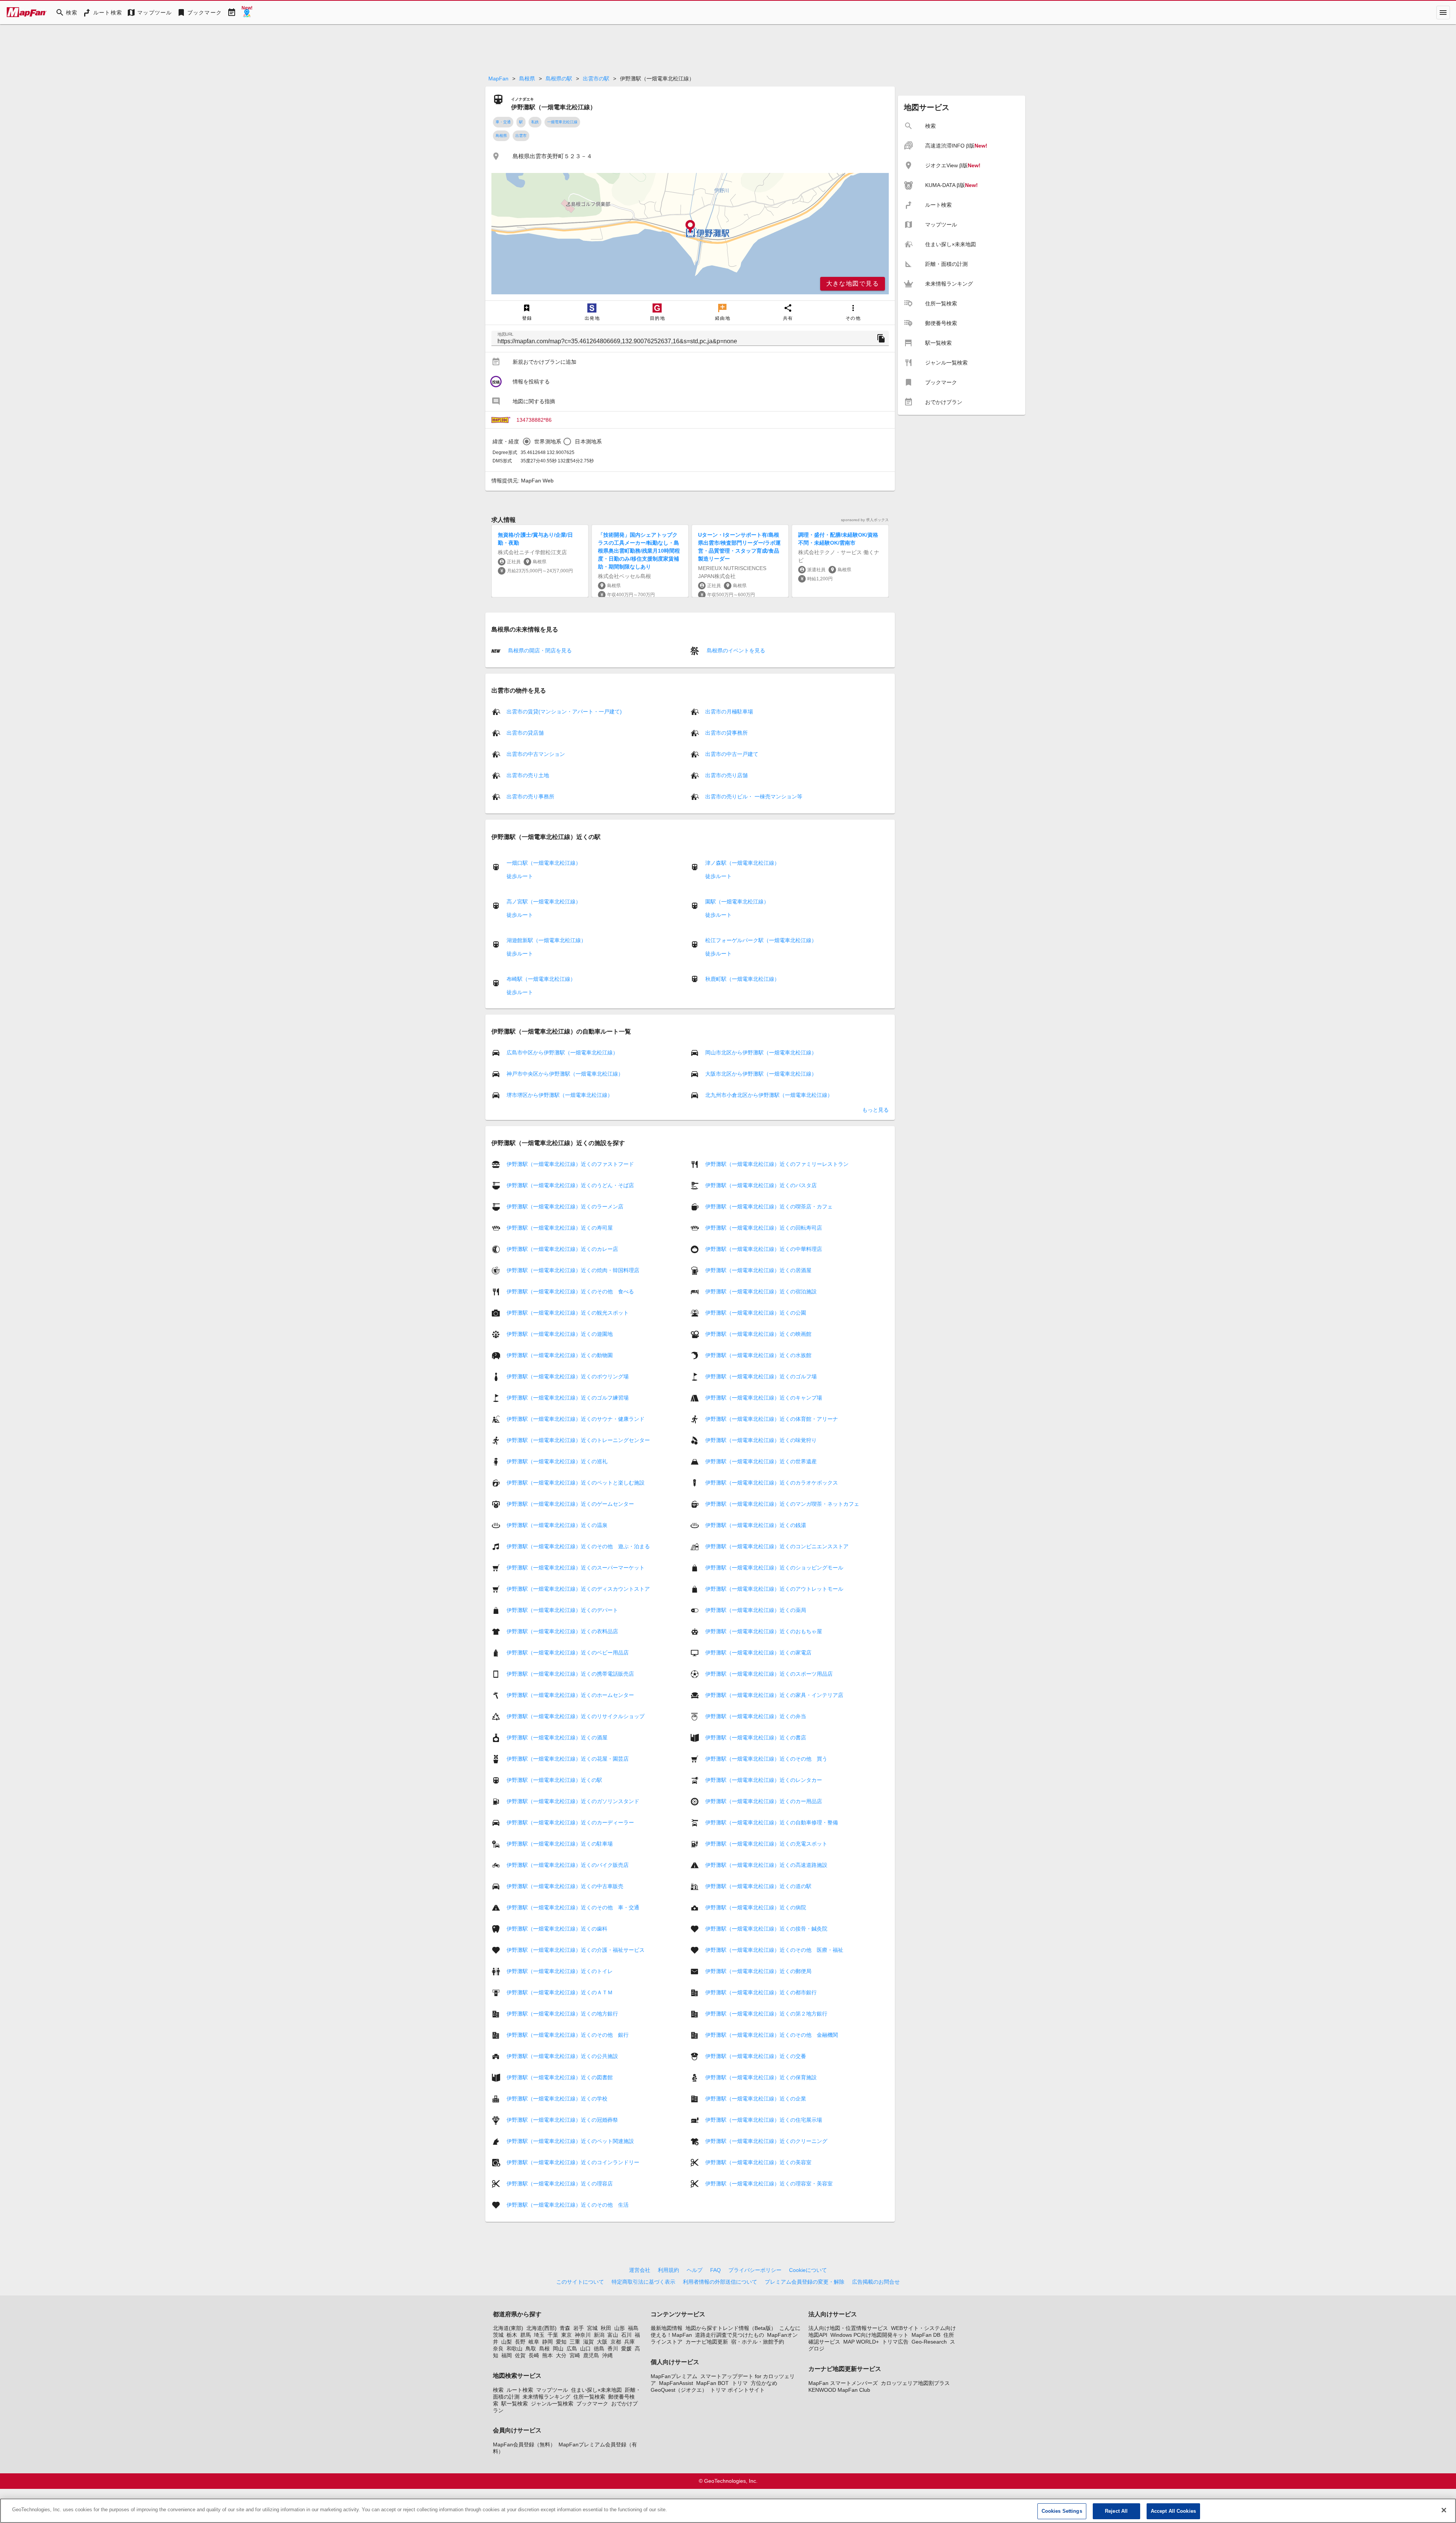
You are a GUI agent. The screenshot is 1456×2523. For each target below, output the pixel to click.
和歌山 (515, 2349)
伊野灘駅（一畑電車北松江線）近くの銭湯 (756, 1525)
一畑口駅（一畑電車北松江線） (544, 863)
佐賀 (520, 2355)
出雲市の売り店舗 (726, 775)
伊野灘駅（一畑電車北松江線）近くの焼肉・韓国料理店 (573, 1270)
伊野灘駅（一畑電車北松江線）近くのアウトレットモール (774, 1589)
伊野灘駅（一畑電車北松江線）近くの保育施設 (761, 2077)
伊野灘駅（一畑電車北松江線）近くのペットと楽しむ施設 (576, 1483)
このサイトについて (580, 2282)
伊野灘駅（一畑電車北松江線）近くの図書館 (560, 2077)
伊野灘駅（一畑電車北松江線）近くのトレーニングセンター (578, 1440)
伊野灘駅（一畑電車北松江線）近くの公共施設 (562, 2056)
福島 (633, 2328)
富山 (613, 2335)
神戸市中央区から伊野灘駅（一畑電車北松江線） (565, 1074)
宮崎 (575, 2355)
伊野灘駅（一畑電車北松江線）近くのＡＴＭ (560, 1992)
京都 (616, 2342)
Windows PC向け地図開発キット (869, 2335)
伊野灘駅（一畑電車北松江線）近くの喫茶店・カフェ (769, 1207)
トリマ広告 (895, 2342)
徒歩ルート (520, 876)
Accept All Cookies (1173, 2511)
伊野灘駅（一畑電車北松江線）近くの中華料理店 (764, 1249)
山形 (620, 2328)
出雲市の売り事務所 (530, 796)
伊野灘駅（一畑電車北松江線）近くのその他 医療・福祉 (774, 1950)
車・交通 (503, 122)
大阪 (602, 2342)
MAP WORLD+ (861, 2342)
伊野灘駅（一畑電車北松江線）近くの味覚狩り (761, 1440)
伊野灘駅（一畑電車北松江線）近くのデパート (562, 1610)
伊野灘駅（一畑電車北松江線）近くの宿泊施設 (761, 1291)
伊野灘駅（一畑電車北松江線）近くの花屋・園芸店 (568, 1759)
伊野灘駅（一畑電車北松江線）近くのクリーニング (766, 2141)
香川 (613, 2349)
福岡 (507, 2355)
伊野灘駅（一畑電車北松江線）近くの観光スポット (568, 1313)
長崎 (534, 2355)
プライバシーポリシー (755, 2270)
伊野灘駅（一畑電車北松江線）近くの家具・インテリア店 (774, 1695)
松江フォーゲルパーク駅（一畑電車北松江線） (761, 940)
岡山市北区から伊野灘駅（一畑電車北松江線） (761, 1053)
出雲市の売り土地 (528, 775)
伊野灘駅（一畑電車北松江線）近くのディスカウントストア (578, 1589)
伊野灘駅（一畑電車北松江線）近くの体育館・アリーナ (772, 1419)
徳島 (599, 2349)
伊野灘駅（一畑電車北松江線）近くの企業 (756, 2099)
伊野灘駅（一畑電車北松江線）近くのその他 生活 (568, 2205)
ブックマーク (592, 2404)
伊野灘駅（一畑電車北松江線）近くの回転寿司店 (764, 1228)
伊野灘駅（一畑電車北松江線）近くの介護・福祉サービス (576, 1950)
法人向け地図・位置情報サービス (848, 2328)
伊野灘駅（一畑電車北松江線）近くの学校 (557, 2099)
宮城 (592, 2328)
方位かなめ (764, 2383)
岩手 (579, 2328)
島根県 (527, 79)
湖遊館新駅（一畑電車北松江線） (546, 940)
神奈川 (583, 2335)
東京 (566, 2335)
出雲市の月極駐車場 (729, 712)
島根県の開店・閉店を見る (539, 650)
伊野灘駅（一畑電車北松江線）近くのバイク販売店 (568, 1865)
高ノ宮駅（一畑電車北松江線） (544, 902)
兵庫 (629, 2342)
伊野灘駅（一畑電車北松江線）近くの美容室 (758, 2162)
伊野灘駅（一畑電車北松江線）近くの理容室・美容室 (769, 2184)
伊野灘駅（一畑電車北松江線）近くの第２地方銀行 (766, 2014)
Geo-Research (929, 2342)
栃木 (512, 2335)
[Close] (1444, 2510)
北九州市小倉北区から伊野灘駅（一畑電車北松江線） (769, 1095)
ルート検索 (520, 2390)
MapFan (498, 79)
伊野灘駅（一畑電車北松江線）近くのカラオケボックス (772, 1483)
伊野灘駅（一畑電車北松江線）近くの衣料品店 (562, 1631)
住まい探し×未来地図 (596, 2390)
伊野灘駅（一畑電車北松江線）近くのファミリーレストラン (777, 1164)
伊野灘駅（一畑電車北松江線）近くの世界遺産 (761, 1461)
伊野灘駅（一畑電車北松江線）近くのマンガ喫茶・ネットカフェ (782, 1504)
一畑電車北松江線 (562, 122)
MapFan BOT (712, 2383)
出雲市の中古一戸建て (732, 754)
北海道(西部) (541, 2328)
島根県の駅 (559, 79)
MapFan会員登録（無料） (524, 2444)
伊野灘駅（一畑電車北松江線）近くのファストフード (570, 1164)
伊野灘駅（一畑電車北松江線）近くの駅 (554, 1780)
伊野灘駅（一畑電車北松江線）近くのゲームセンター (570, 1504)
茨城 (498, 2335)
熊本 (548, 2355)
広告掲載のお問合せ (876, 2282)
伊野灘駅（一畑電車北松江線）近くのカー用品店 (764, 1801)
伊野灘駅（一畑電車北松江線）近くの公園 (756, 1313)
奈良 (498, 2349)
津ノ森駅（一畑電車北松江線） (742, 863)
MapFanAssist (676, 2383)
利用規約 (668, 2270)
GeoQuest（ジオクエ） (679, 2390)
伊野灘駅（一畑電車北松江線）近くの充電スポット (766, 1844)
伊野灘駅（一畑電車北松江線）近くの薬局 (756, 1610)
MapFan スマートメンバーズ (843, 2383)
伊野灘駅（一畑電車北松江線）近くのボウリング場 (568, 1376)
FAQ (715, 2270)
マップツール (552, 2390)
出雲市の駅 (596, 79)
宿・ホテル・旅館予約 (758, 2342)
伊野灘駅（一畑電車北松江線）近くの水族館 (758, 1355)
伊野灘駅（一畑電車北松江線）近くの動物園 (560, 1355)
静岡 (548, 2342)
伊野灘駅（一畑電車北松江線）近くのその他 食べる (570, 1291)
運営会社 (640, 2270)
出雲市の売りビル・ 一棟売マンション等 (754, 796)
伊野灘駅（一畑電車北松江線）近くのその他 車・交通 (573, 1907)
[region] (690, 234)
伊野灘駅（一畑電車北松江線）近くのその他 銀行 (568, 2035)
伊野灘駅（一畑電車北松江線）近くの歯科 (557, 1929)
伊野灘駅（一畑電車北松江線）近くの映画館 (758, 1334)
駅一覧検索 (515, 2404)
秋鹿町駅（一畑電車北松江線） (742, 979)
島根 (544, 2349)
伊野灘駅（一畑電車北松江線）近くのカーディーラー (570, 1822)
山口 (585, 2349)
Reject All (1116, 2511)
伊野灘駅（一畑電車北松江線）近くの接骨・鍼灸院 (766, 1929)
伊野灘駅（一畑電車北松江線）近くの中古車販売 (565, 1886)
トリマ (740, 2383)
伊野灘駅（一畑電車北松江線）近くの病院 (756, 1907)
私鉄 (535, 122)
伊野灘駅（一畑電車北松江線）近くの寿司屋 (560, 1228)
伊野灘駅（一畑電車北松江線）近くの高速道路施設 (766, 1865)
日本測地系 (588, 441)
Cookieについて (808, 2270)
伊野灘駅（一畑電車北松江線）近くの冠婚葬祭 (562, 2120)
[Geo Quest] (247, 13)
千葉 (553, 2335)
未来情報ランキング (546, 2397)
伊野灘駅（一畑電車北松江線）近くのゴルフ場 (761, 1376)
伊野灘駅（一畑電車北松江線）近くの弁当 (756, 1716)
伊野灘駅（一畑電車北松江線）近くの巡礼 (557, 1461)
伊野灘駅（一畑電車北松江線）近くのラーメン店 (565, 1207)
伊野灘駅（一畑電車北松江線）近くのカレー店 (562, 1249)
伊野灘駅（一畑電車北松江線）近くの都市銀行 (761, 1992)
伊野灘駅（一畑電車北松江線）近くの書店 (756, 1738)
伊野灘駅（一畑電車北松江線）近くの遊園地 (560, 1334)
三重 (575, 2342)
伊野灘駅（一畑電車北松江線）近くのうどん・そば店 (570, 1185)
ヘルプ (695, 2270)
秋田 (606, 2328)
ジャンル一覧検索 (552, 2404)
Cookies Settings (1062, 2511)
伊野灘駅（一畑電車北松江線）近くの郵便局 (758, 1971)
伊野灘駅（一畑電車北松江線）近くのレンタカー (764, 1780)
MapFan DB (926, 2335)
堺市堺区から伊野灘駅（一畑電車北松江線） (560, 1095)
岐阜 (534, 2342)
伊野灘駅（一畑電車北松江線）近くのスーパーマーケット (576, 1568)
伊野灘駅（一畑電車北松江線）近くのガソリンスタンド (573, 1801)
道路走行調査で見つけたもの (730, 2335)
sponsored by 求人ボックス (865, 520)
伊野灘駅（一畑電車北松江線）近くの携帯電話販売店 (570, 1674)
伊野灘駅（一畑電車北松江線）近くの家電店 (758, 1653)
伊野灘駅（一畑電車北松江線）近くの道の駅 (758, 1886)
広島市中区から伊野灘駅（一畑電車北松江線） (562, 1053)
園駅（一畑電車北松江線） (737, 902)
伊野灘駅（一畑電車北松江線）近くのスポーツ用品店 (769, 1674)
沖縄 (607, 2355)
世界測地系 (548, 441)
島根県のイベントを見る (735, 650)
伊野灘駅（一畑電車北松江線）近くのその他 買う (766, 1759)
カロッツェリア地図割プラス (915, 2383)
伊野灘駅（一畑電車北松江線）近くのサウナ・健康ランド (576, 1419)
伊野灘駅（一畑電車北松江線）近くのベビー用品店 (568, 1653)
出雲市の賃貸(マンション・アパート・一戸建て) (564, 712)
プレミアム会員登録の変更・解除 (805, 2282)
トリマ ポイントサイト (737, 2390)
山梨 (507, 2342)
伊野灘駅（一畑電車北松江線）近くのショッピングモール (774, 1568)
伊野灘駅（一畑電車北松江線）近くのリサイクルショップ (576, 1716)
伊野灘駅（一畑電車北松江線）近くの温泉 (557, 1525)
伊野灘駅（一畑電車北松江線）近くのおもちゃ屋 (764, 1631)
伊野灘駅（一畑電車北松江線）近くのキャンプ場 (764, 1398)
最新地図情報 (667, 2328)
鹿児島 (591, 2355)
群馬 (526, 2335)
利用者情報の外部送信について (720, 2282)
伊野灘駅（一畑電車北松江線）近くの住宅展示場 (764, 2120)
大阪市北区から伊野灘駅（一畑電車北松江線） (761, 1074)
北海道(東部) (508, 2328)
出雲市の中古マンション (536, 754)
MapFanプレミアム (674, 2376)
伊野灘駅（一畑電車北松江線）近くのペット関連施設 (570, 2141)
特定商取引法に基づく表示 (643, 2282)
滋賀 (588, 2342)
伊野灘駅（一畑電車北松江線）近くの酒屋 (557, 1738)
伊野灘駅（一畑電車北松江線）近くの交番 (756, 2056)
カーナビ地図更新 (707, 2342)
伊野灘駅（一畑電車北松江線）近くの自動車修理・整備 (772, 1822)
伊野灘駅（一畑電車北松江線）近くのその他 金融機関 (772, 2035)
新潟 (599, 2335)
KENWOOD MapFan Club (839, 2390)
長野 (520, 2342)
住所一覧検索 (589, 2397)
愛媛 (626, 2349)
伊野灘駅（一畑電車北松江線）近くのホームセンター (570, 1695)
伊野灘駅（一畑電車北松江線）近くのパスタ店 (761, 1185)
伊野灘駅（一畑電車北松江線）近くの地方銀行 (562, 2014)
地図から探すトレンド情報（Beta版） (731, 2328)
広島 (572, 2349)
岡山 (558, 2349)
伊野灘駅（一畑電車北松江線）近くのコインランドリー (573, 2162)
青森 (565, 2328)
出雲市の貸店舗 (525, 733)
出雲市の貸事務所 (726, 733)
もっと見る (875, 1110)
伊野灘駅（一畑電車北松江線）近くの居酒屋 (758, 1270)
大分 (561, 2355)
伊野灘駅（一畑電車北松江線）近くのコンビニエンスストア (777, 1546)
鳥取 (531, 2349)
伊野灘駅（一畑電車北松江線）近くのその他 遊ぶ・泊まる (578, 1546)
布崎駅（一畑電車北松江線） (541, 979)
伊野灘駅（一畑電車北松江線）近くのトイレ (560, 1971)
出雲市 (521, 136)
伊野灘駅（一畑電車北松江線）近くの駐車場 (560, 1844)
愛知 (561, 2342)
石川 (626, 2335)
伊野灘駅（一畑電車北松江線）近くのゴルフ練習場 (568, 1398)
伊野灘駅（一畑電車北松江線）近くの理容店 (560, 2184)
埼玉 (539, 2335)
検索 (498, 2390)
